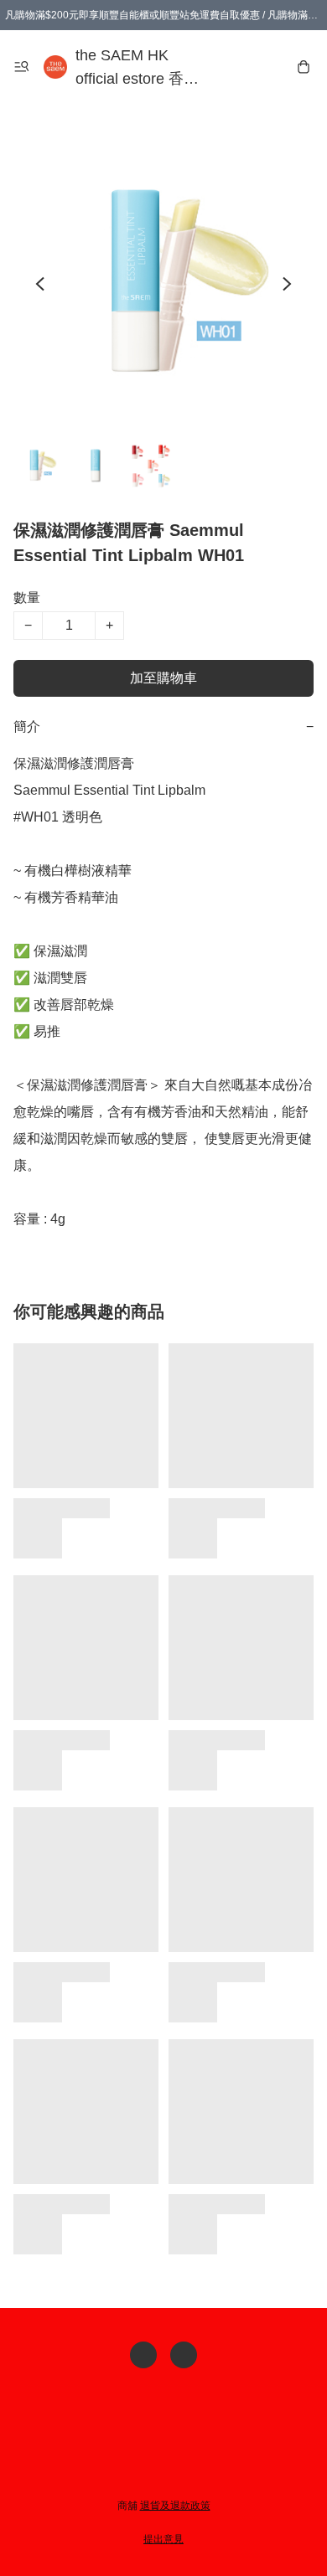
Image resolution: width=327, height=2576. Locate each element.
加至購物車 (163, 678)
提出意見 (163, 2539)
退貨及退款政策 (175, 2506)
